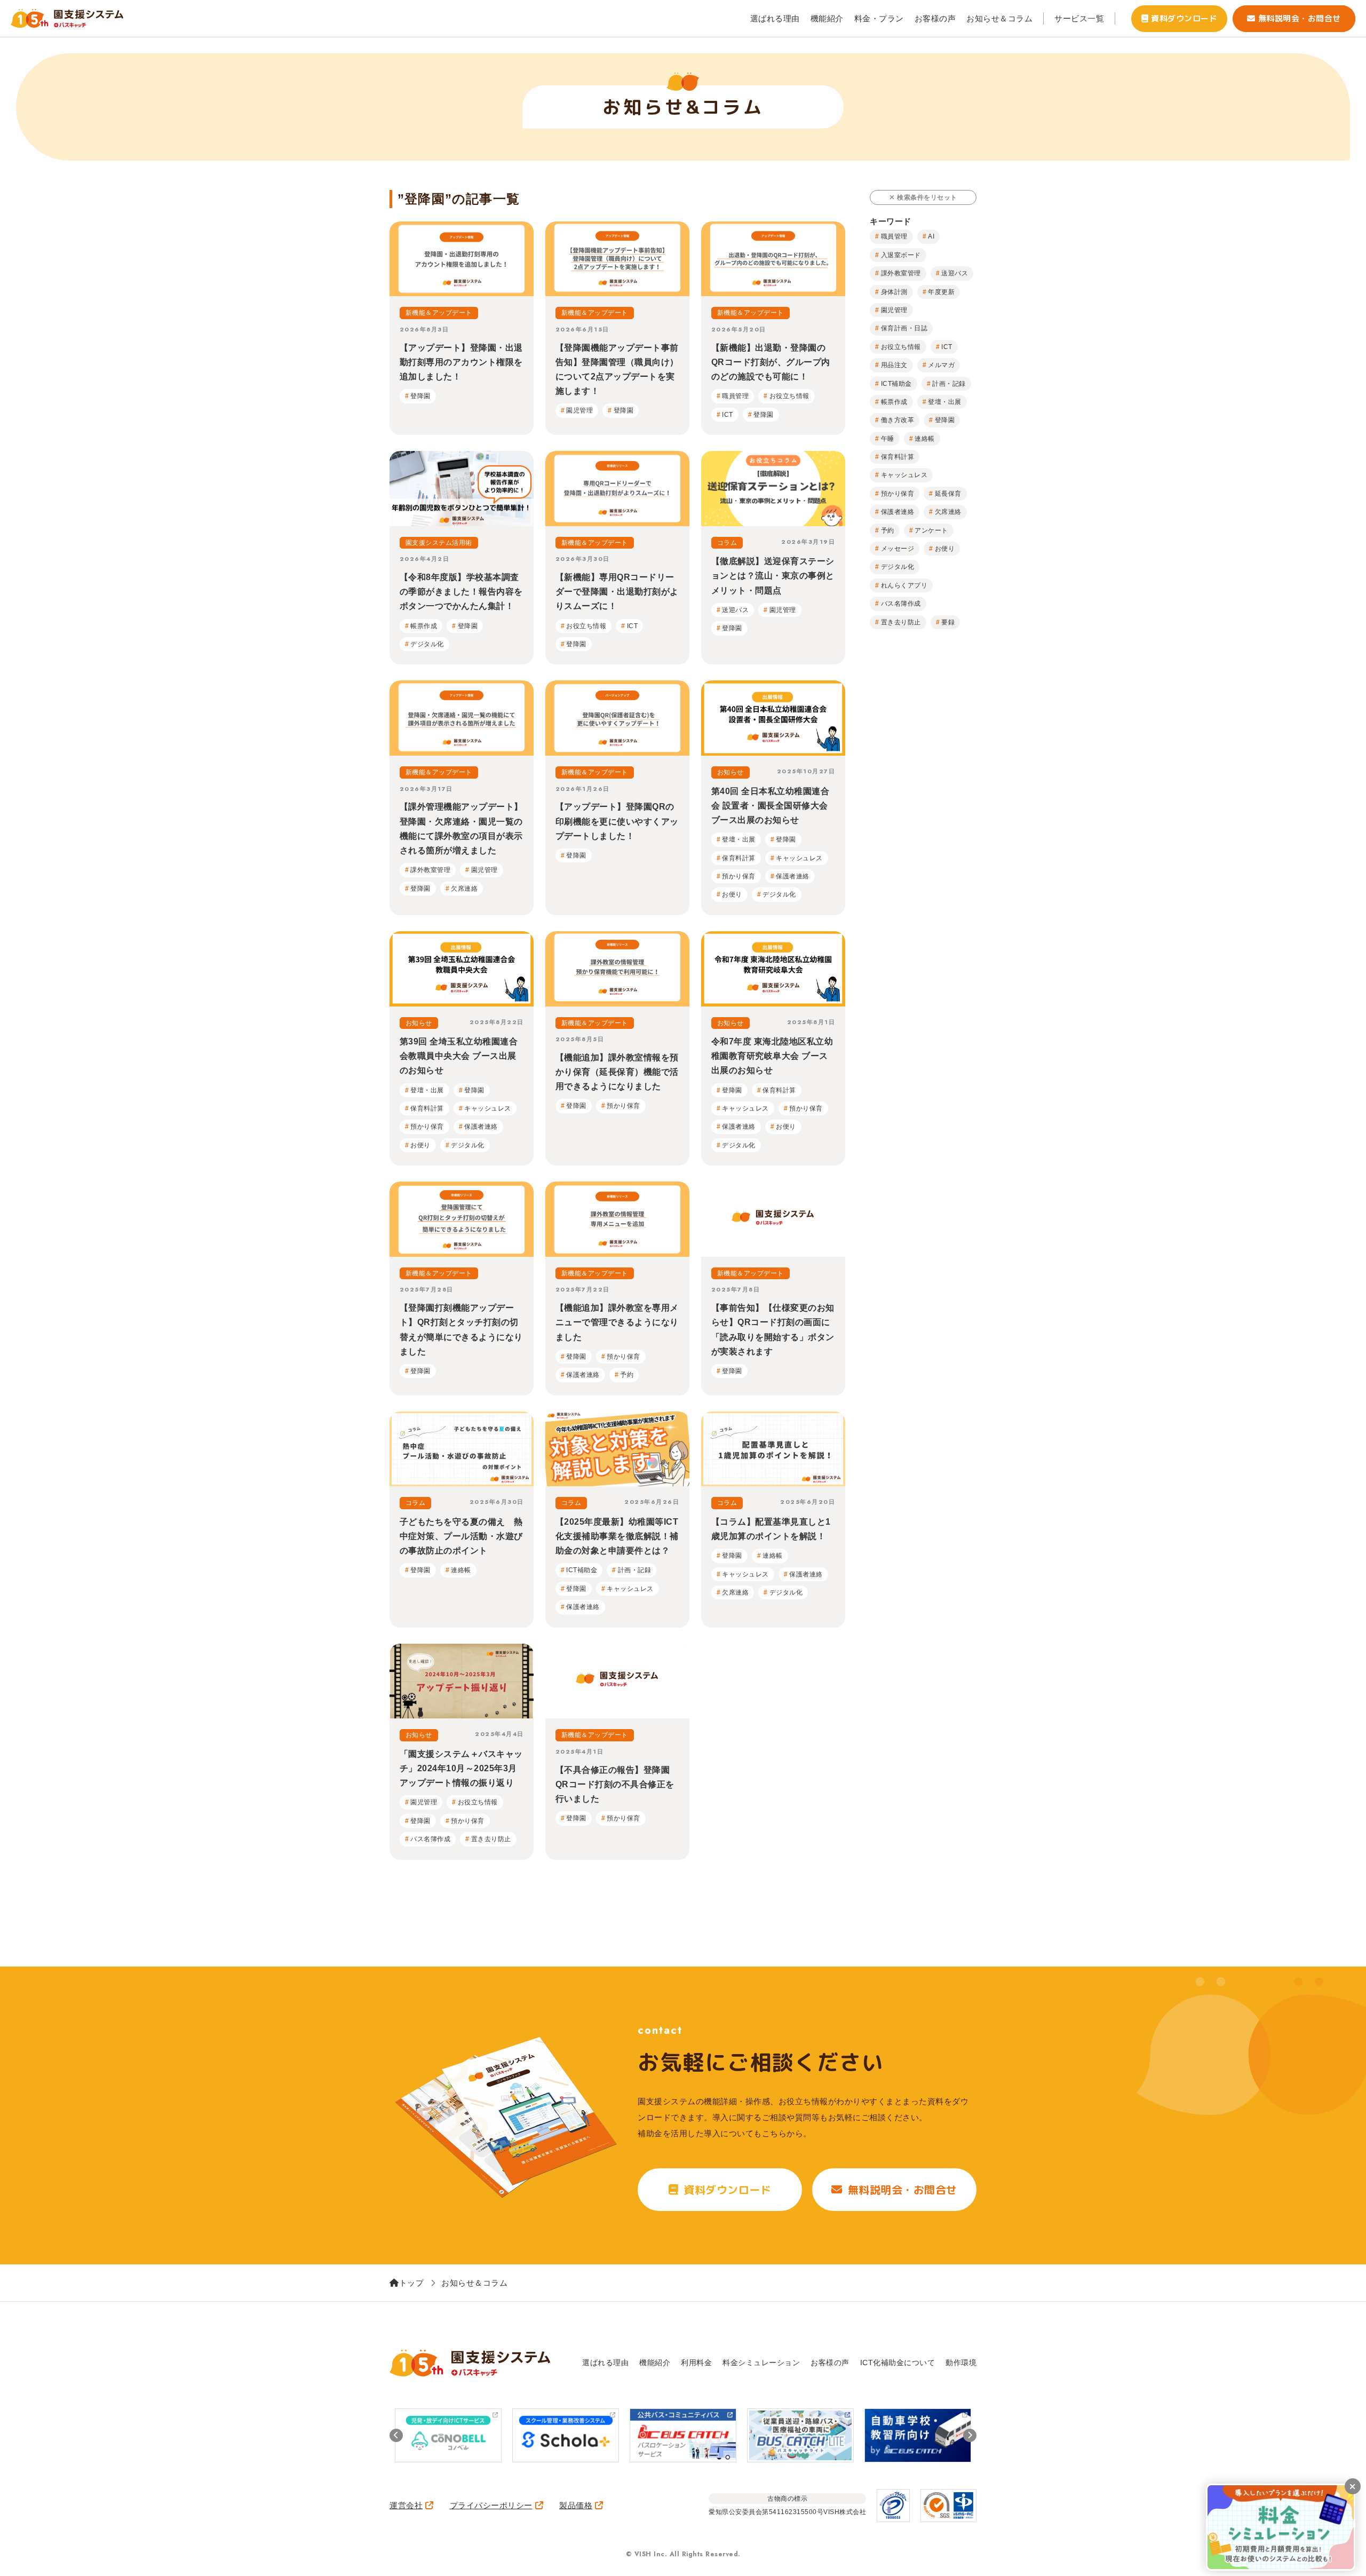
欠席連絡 (948, 512)
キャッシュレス (904, 475)
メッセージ (898, 549)
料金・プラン (879, 18)
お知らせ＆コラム (999, 18)
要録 (948, 622)
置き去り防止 (901, 622)
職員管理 (894, 236)
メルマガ (941, 365)
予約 (888, 530)
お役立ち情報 (901, 347)
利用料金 (696, 2363)
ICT (947, 347)
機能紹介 (827, 18)
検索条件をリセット (927, 197)
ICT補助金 (896, 384)
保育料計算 (898, 457)
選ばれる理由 (775, 18)
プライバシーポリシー (491, 2505)
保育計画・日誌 (904, 328)
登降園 (945, 420)
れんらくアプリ (904, 585)
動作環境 (961, 2363)
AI (931, 236)
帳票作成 (894, 402)
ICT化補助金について (898, 2363)
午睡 (888, 439)
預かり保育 (898, 494)
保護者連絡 (898, 512)
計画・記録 (949, 384)
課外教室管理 (901, 273)
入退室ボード (901, 255)
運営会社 (406, 2505)
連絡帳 (925, 439)
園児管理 (894, 310)
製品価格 (576, 2505)
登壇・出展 (945, 402)
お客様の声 (935, 18)
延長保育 (948, 494)
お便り (945, 549)
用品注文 (894, 365)
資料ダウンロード (1184, 18)
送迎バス (955, 273)
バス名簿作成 (901, 604)
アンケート (931, 530)
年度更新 (941, 292)
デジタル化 (898, 567)
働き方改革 (898, 420)
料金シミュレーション (761, 2363)
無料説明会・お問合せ (1300, 18)
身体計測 (894, 292)
